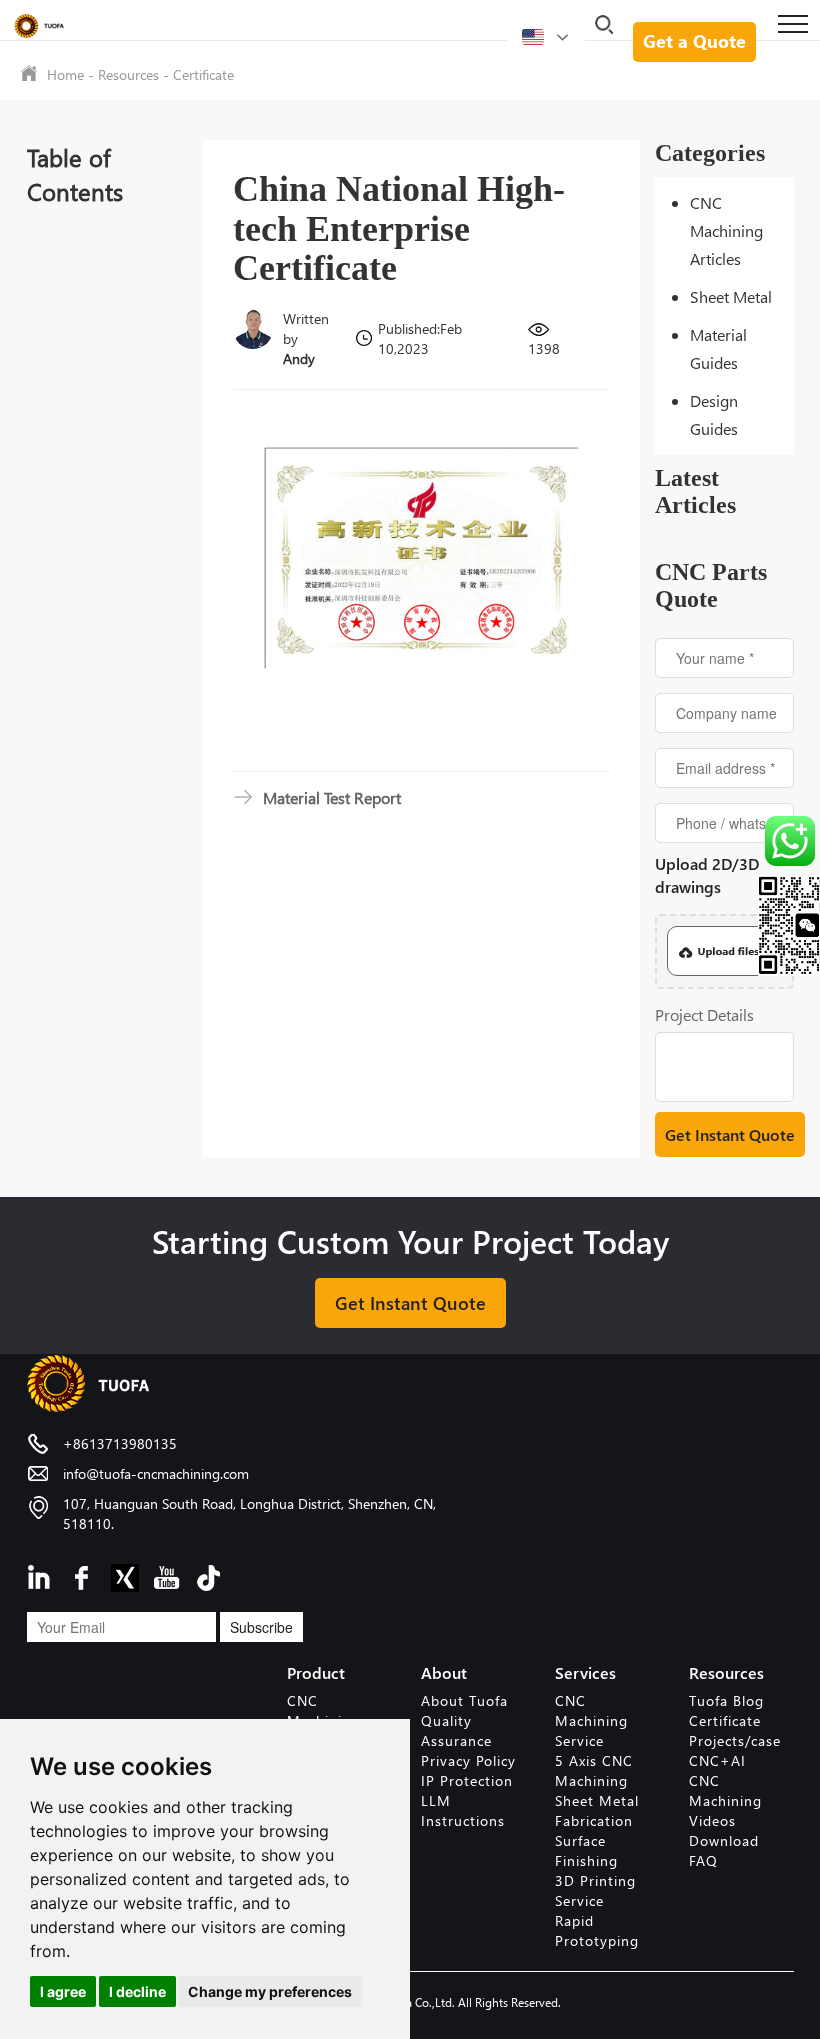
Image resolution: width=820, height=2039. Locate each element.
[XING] (125, 1575)
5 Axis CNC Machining (594, 1770)
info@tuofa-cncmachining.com (156, 1473)
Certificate (203, 74)
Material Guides (718, 348)
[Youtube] (167, 1575)
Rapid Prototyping (597, 1930)
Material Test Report (332, 797)
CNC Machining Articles (726, 230)
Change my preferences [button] (270, 1991)
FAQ (703, 1860)
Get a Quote (694, 40)
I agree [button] (63, 1991)
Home (65, 74)
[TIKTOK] (209, 1575)
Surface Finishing (586, 1850)
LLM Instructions (463, 1810)
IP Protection (467, 1780)
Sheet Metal (731, 296)
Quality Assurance (456, 1730)
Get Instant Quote (410, 1302)
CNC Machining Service (591, 1720)
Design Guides (714, 414)
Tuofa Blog (726, 1700)
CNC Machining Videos (725, 1800)
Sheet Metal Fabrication (597, 1810)
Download (724, 1840)
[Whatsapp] (786, 841)
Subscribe (261, 1627)
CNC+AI (717, 1760)
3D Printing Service (595, 1890)
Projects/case (735, 1740)
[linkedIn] (41, 1575)
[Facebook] (83, 1575)
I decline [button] (137, 1991)
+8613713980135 (120, 1443)
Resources (128, 74)
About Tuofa (464, 1700)
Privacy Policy (468, 1760)
